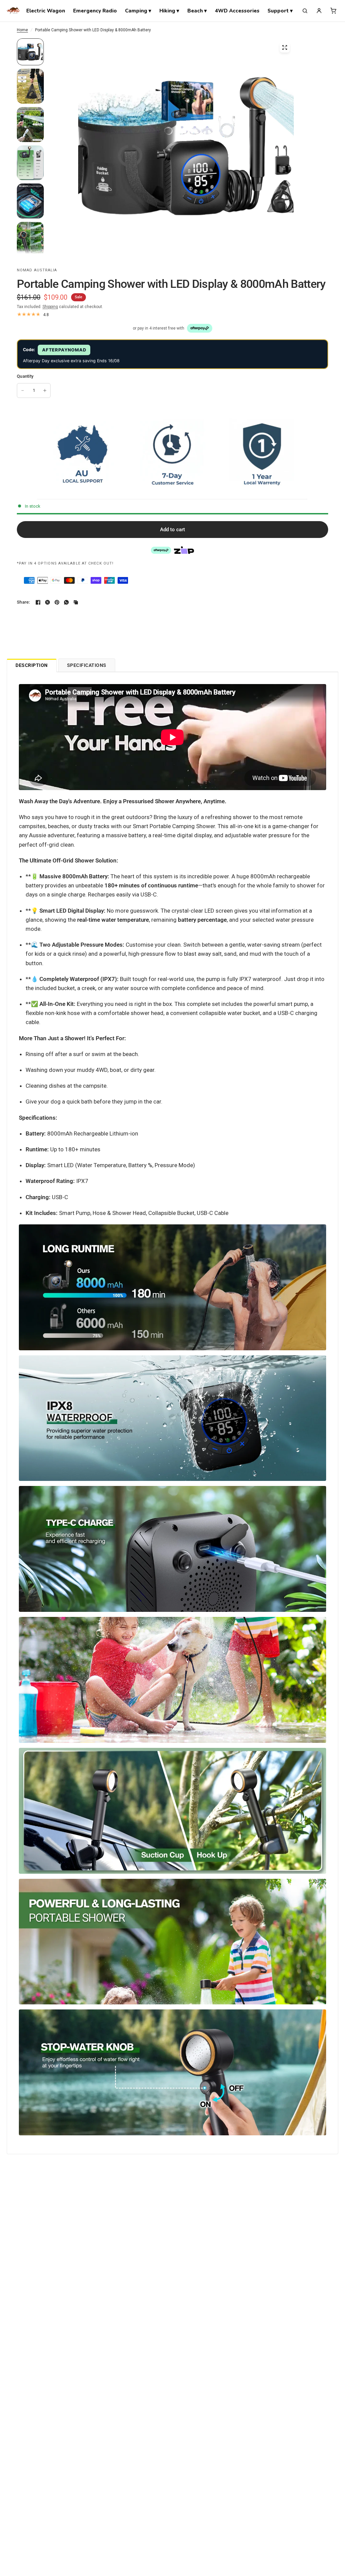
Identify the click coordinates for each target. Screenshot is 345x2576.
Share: (23, 602)
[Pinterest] (57, 602)
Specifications (87, 665)
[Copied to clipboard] (76, 602)
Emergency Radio (95, 11)
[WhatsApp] (66, 602)
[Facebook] (38, 602)
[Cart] (333, 11)
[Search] (305, 11)
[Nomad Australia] (13, 11)
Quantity (25, 376)
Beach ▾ (197, 11)
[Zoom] (285, 47)
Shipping (50, 307)
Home (22, 30)
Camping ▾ (138, 11)
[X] (48, 602)
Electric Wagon (46, 11)
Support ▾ (280, 11)
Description (32, 665)
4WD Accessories (237, 11)
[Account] (319, 11)
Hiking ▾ (169, 11)
